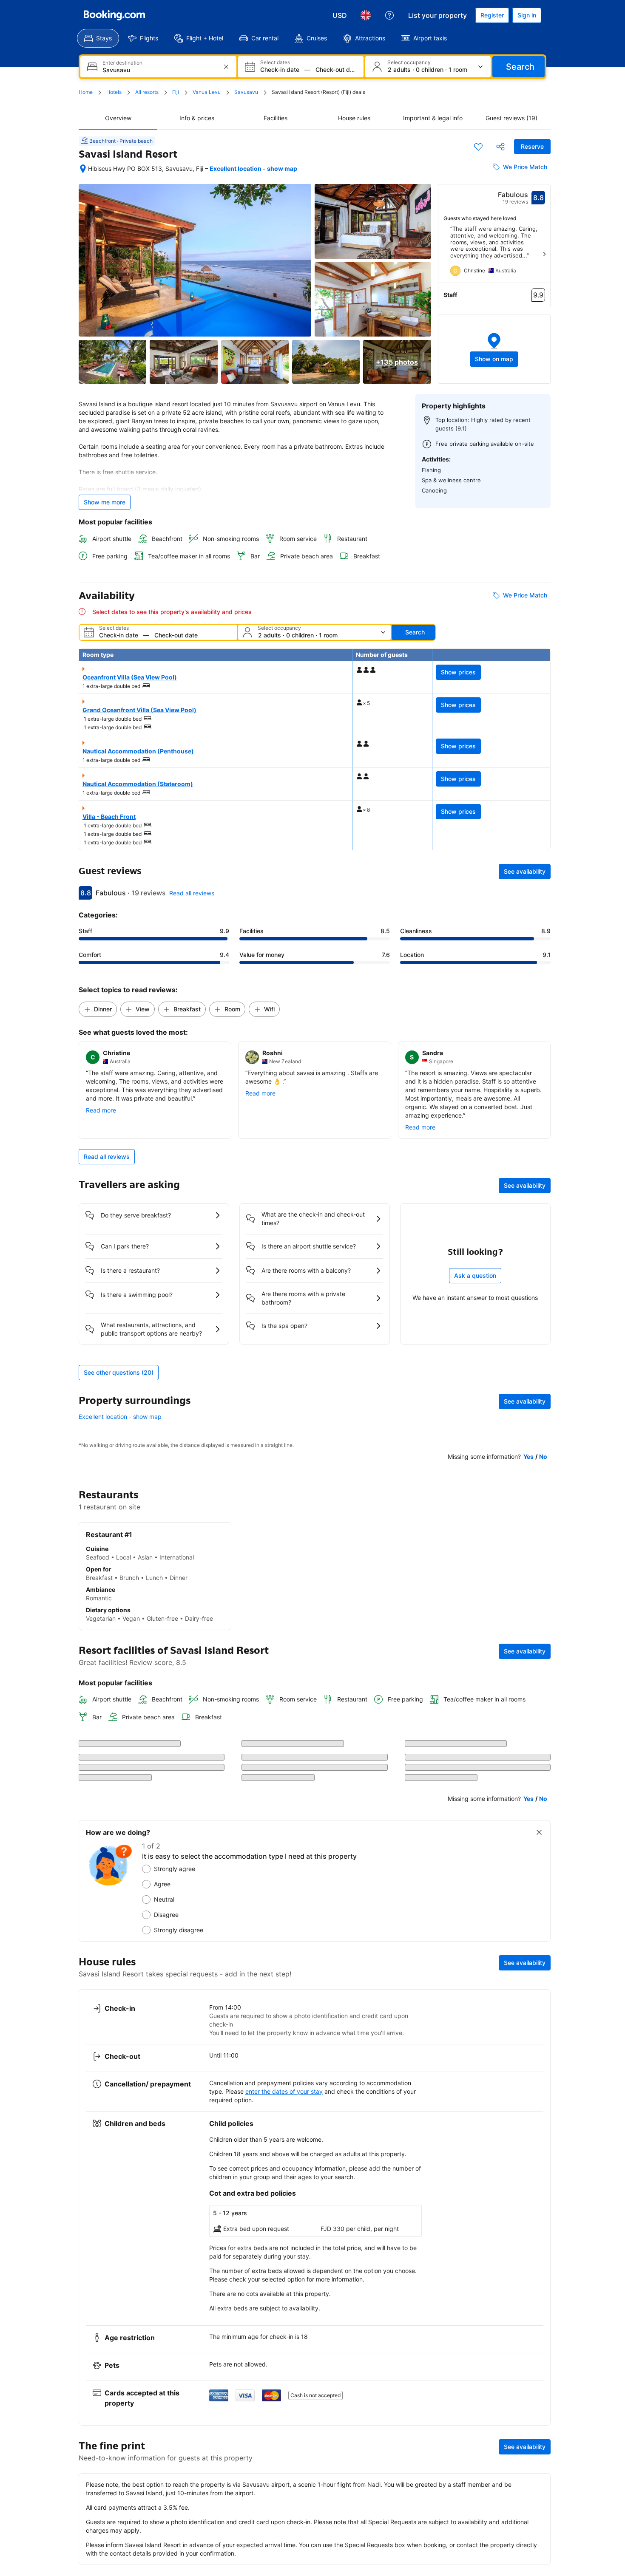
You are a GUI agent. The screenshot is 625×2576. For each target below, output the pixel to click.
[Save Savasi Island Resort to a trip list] (478, 147)
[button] (494, 349)
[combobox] (159, 70)
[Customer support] (389, 15)
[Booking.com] (114, 15)
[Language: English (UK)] (366, 15)
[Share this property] (500, 147)
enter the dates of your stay (284, 2393)
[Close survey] (539, 2134)
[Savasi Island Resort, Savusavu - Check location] (83, 169)
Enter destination (122, 63)
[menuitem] (98, 38)
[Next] (544, 254)
